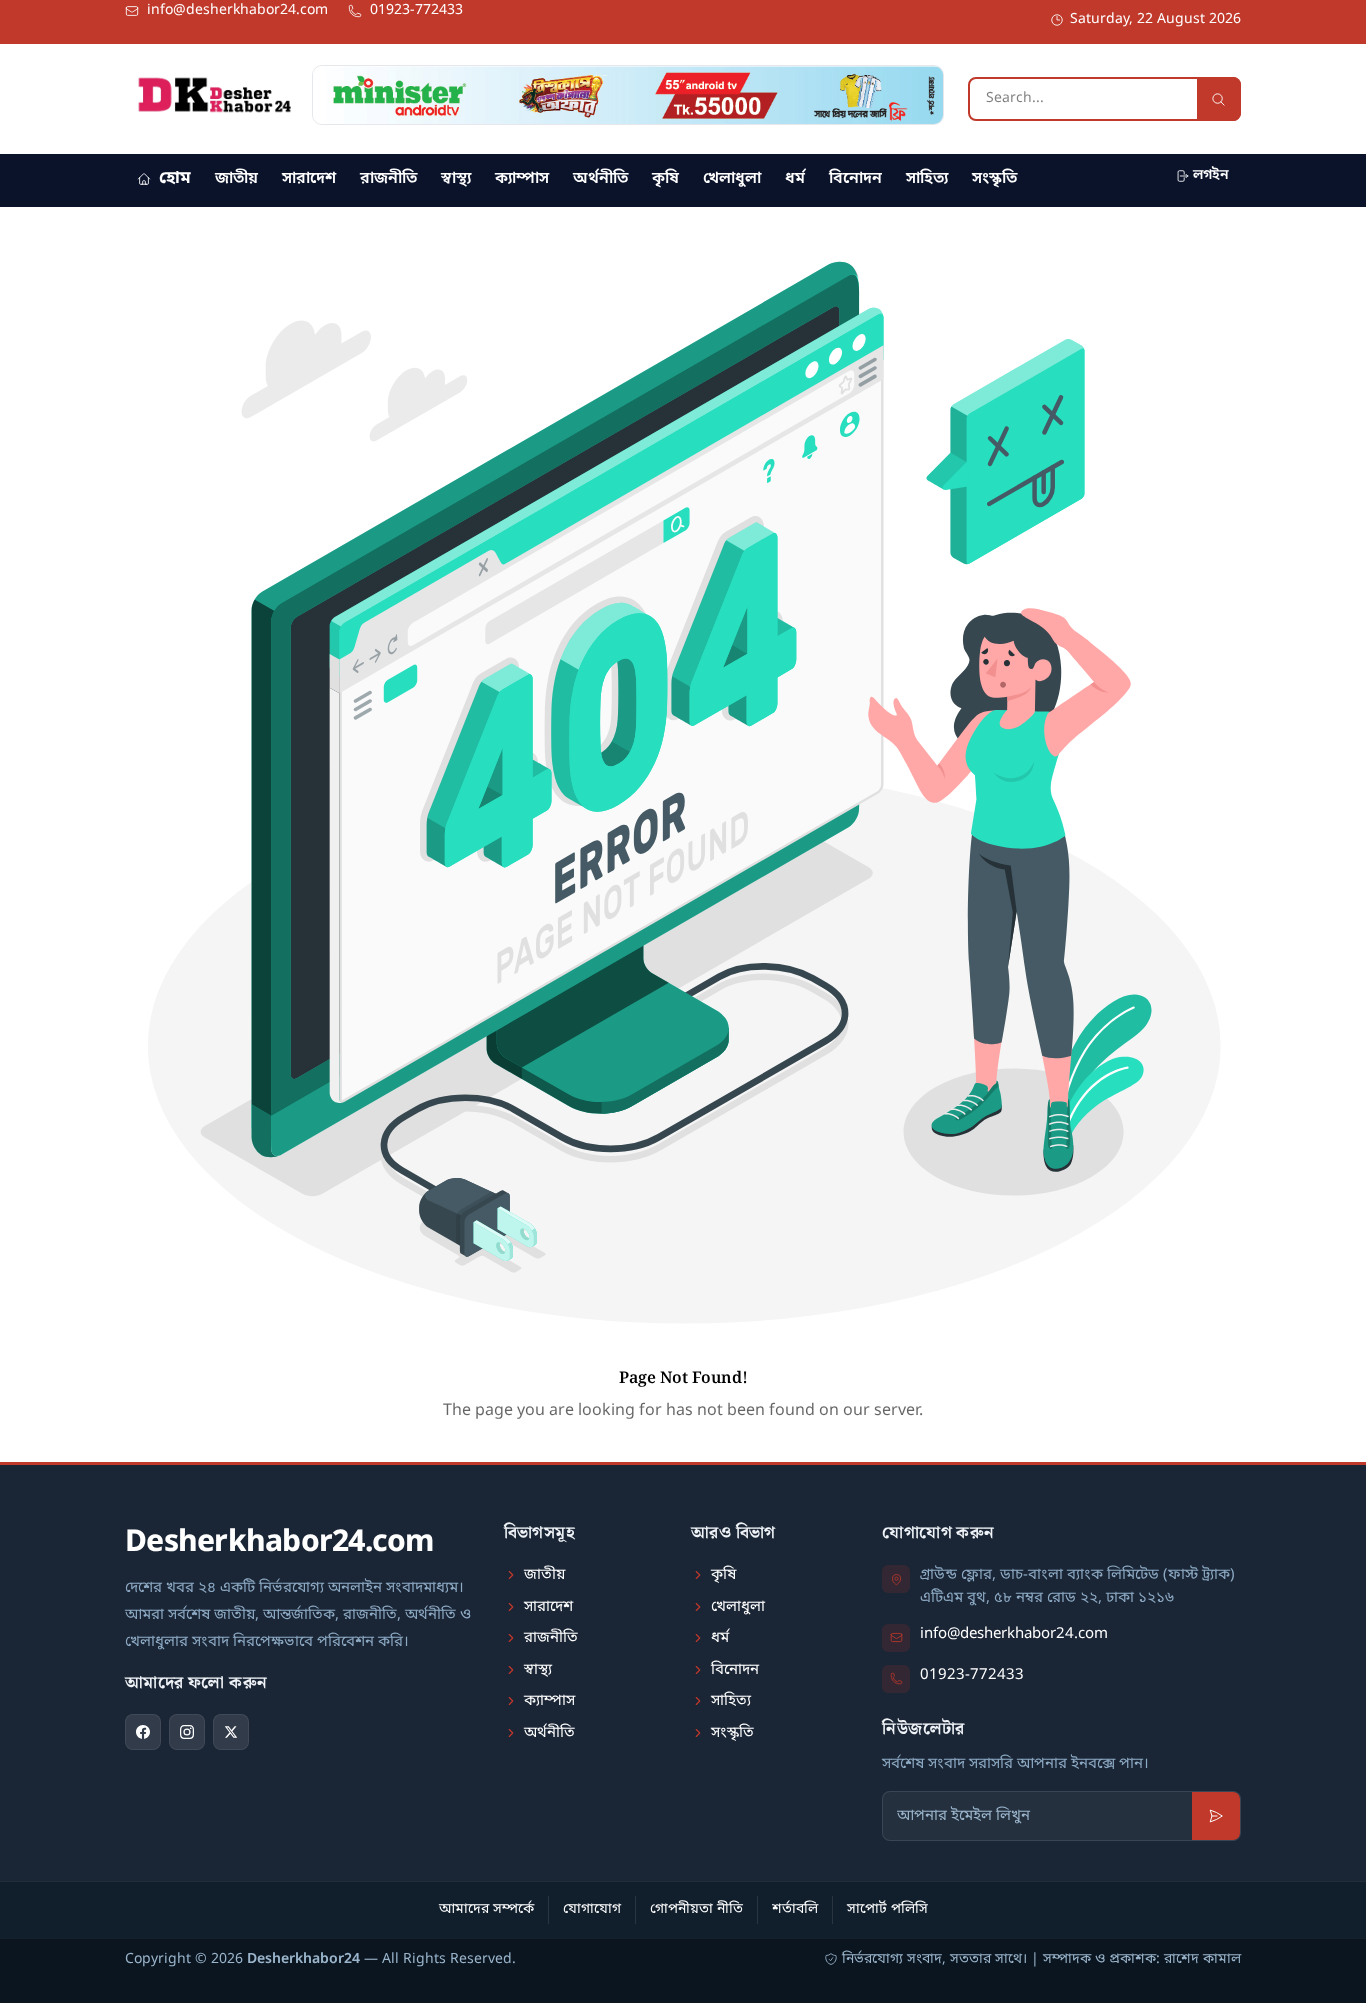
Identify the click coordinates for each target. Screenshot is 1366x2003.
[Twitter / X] (231, 1732)
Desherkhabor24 (303, 1959)
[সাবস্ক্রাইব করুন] (1216, 1816)
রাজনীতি (388, 179)
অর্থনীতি (600, 179)
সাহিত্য (927, 179)
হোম (175, 178)
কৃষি (665, 179)
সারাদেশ (309, 179)
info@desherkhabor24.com (1014, 1634)
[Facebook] (143, 1732)
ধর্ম (795, 179)
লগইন (1211, 175)
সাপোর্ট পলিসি (887, 1909)
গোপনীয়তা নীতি (696, 1909)
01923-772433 (972, 1675)
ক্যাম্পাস (522, 179)
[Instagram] (187, 1732)
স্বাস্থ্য (456, 179)
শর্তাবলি (795, 1909)
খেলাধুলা (732, 179)
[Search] (1219, 99)
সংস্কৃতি (994, 179)
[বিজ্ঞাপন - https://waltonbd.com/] (628, 95)
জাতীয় (236, 179)
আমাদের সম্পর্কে (486, 1909)
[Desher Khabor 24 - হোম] (214, 95)
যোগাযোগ (592, 1909)
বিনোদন (855, 179)
